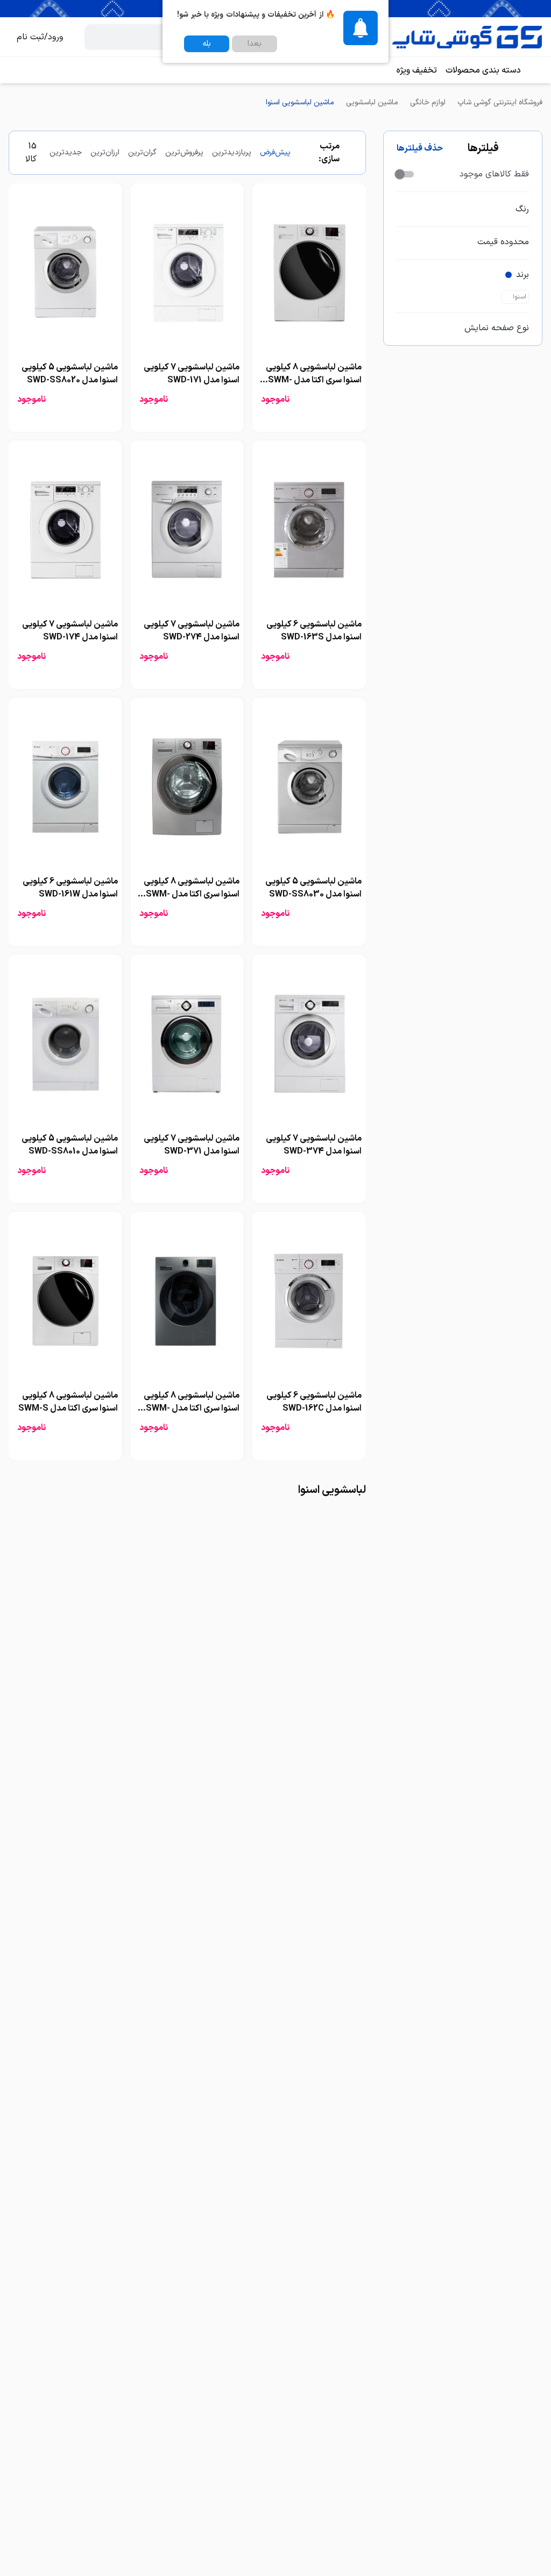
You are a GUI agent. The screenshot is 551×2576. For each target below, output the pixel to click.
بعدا (255, 44)
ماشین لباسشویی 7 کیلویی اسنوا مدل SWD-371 (192, 1145)
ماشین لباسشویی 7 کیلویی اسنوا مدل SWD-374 (314, 1145)
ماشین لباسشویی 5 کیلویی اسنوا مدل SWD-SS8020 (70, 374)
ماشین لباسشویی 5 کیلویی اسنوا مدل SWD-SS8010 (70, 1145)
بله (207, 44)
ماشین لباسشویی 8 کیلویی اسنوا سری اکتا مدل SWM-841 (192, 894)
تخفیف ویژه (417, 70)
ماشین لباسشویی (372, 102)
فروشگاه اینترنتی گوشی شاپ (500, 102)
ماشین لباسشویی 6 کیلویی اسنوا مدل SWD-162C (314, 1402)
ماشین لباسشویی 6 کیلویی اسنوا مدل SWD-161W (70, 888)
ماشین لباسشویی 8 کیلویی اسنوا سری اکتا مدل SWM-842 (192, 1408)
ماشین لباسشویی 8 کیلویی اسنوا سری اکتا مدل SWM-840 (314, 380)
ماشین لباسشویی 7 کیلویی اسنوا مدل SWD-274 (192, 631)
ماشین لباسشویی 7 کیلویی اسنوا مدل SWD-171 (192, 374)
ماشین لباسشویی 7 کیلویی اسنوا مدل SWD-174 (70, 631)
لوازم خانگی (428, 102)
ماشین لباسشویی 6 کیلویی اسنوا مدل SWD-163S (314, 631)
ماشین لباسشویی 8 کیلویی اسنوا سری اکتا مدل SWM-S (68, 1402)
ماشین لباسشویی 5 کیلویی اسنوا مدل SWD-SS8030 (313, 888)
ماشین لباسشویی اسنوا (300, 102)
